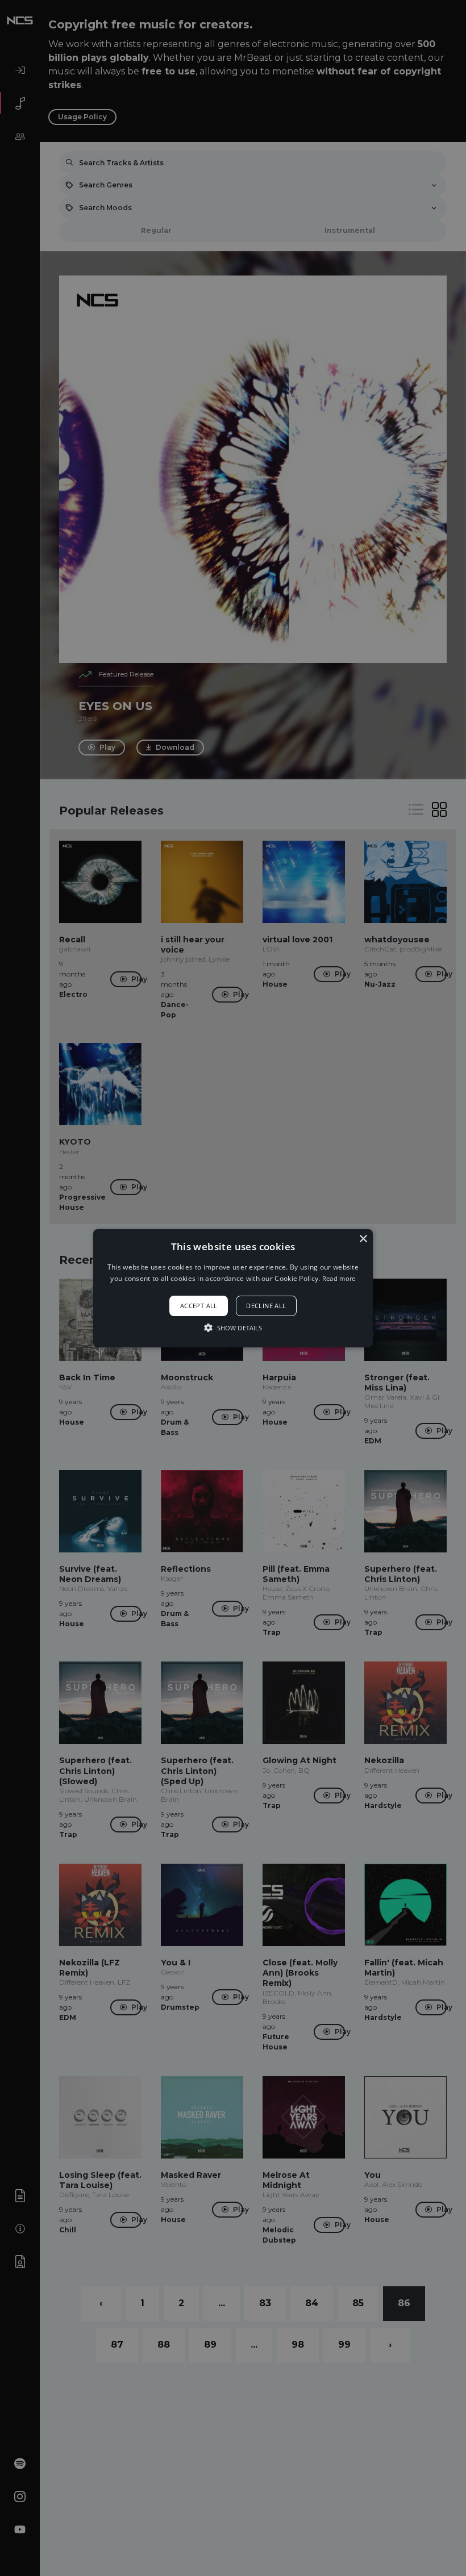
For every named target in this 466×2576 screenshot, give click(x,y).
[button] (233, 1288)
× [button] (363, 1239)
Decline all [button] (266, 1306)
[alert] (233, 1288)
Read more (339, 1278)
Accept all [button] (199, 1306)
